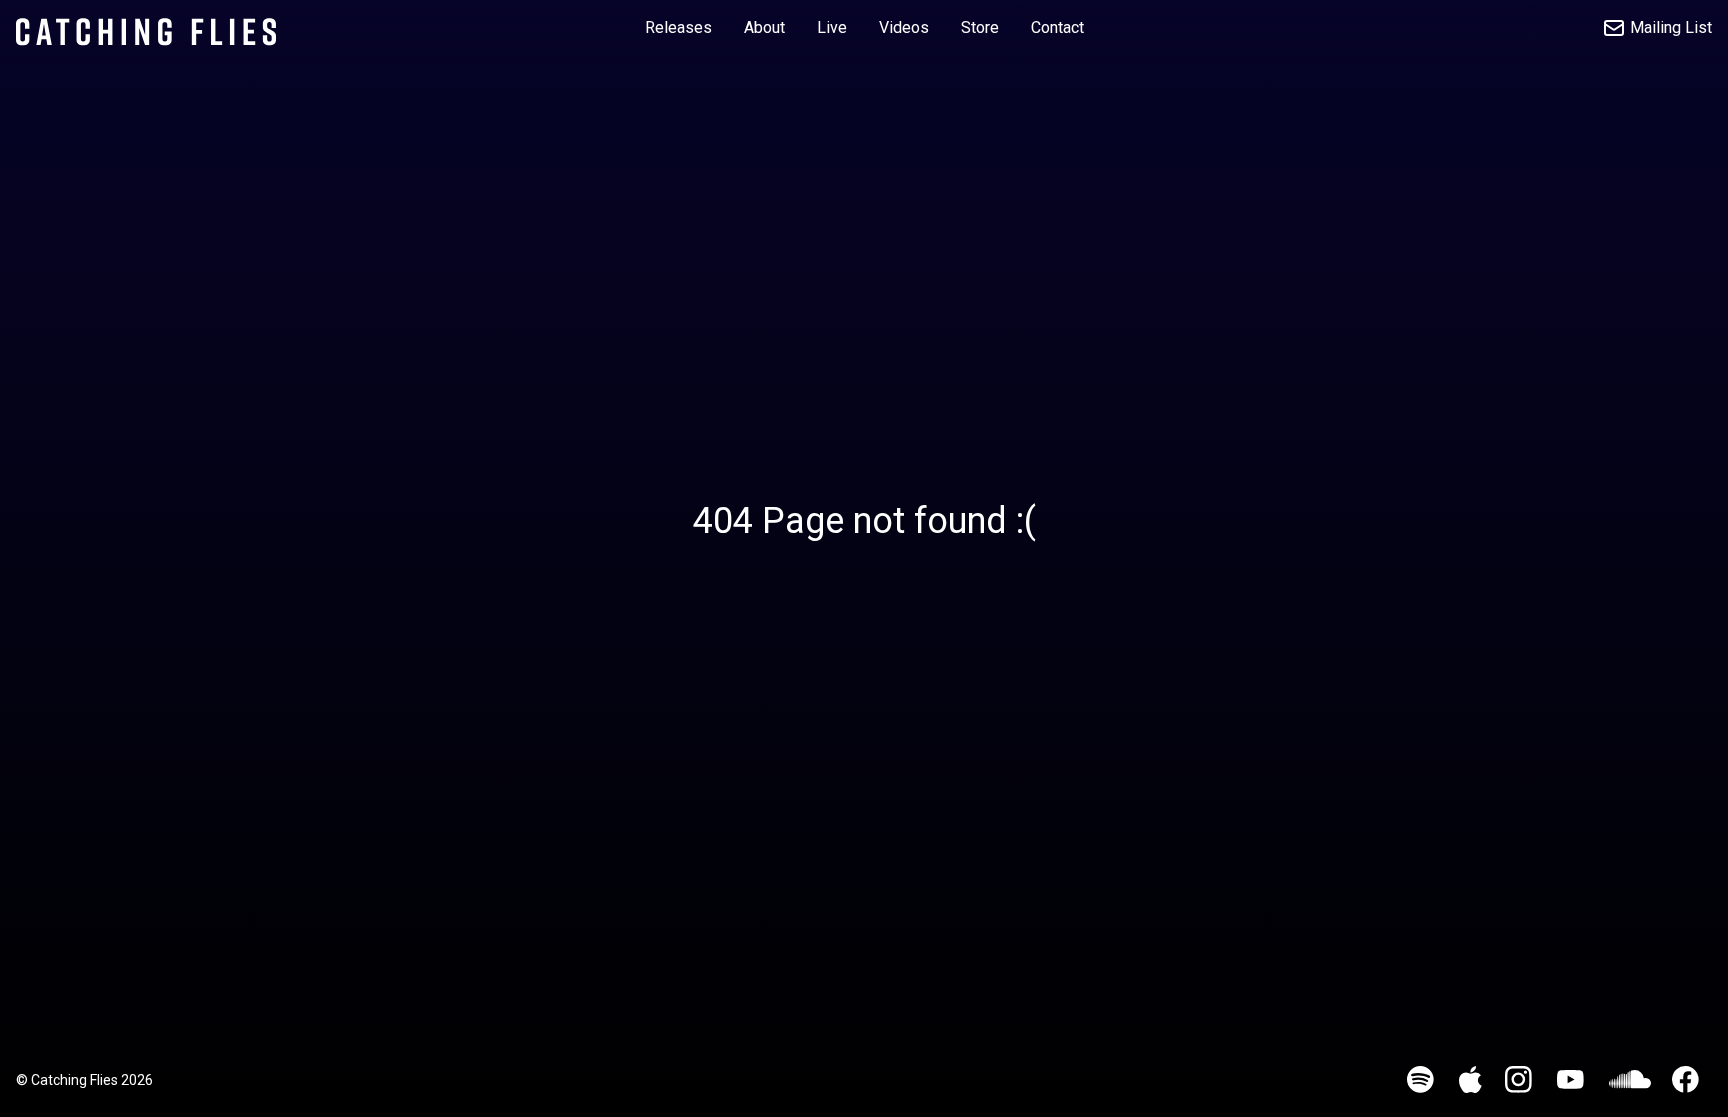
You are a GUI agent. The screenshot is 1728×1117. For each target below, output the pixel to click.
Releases (678, 27)
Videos (904, 27)
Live (832, 27)
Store (980, 27)
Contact (1057, 27)
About (764, 27)
